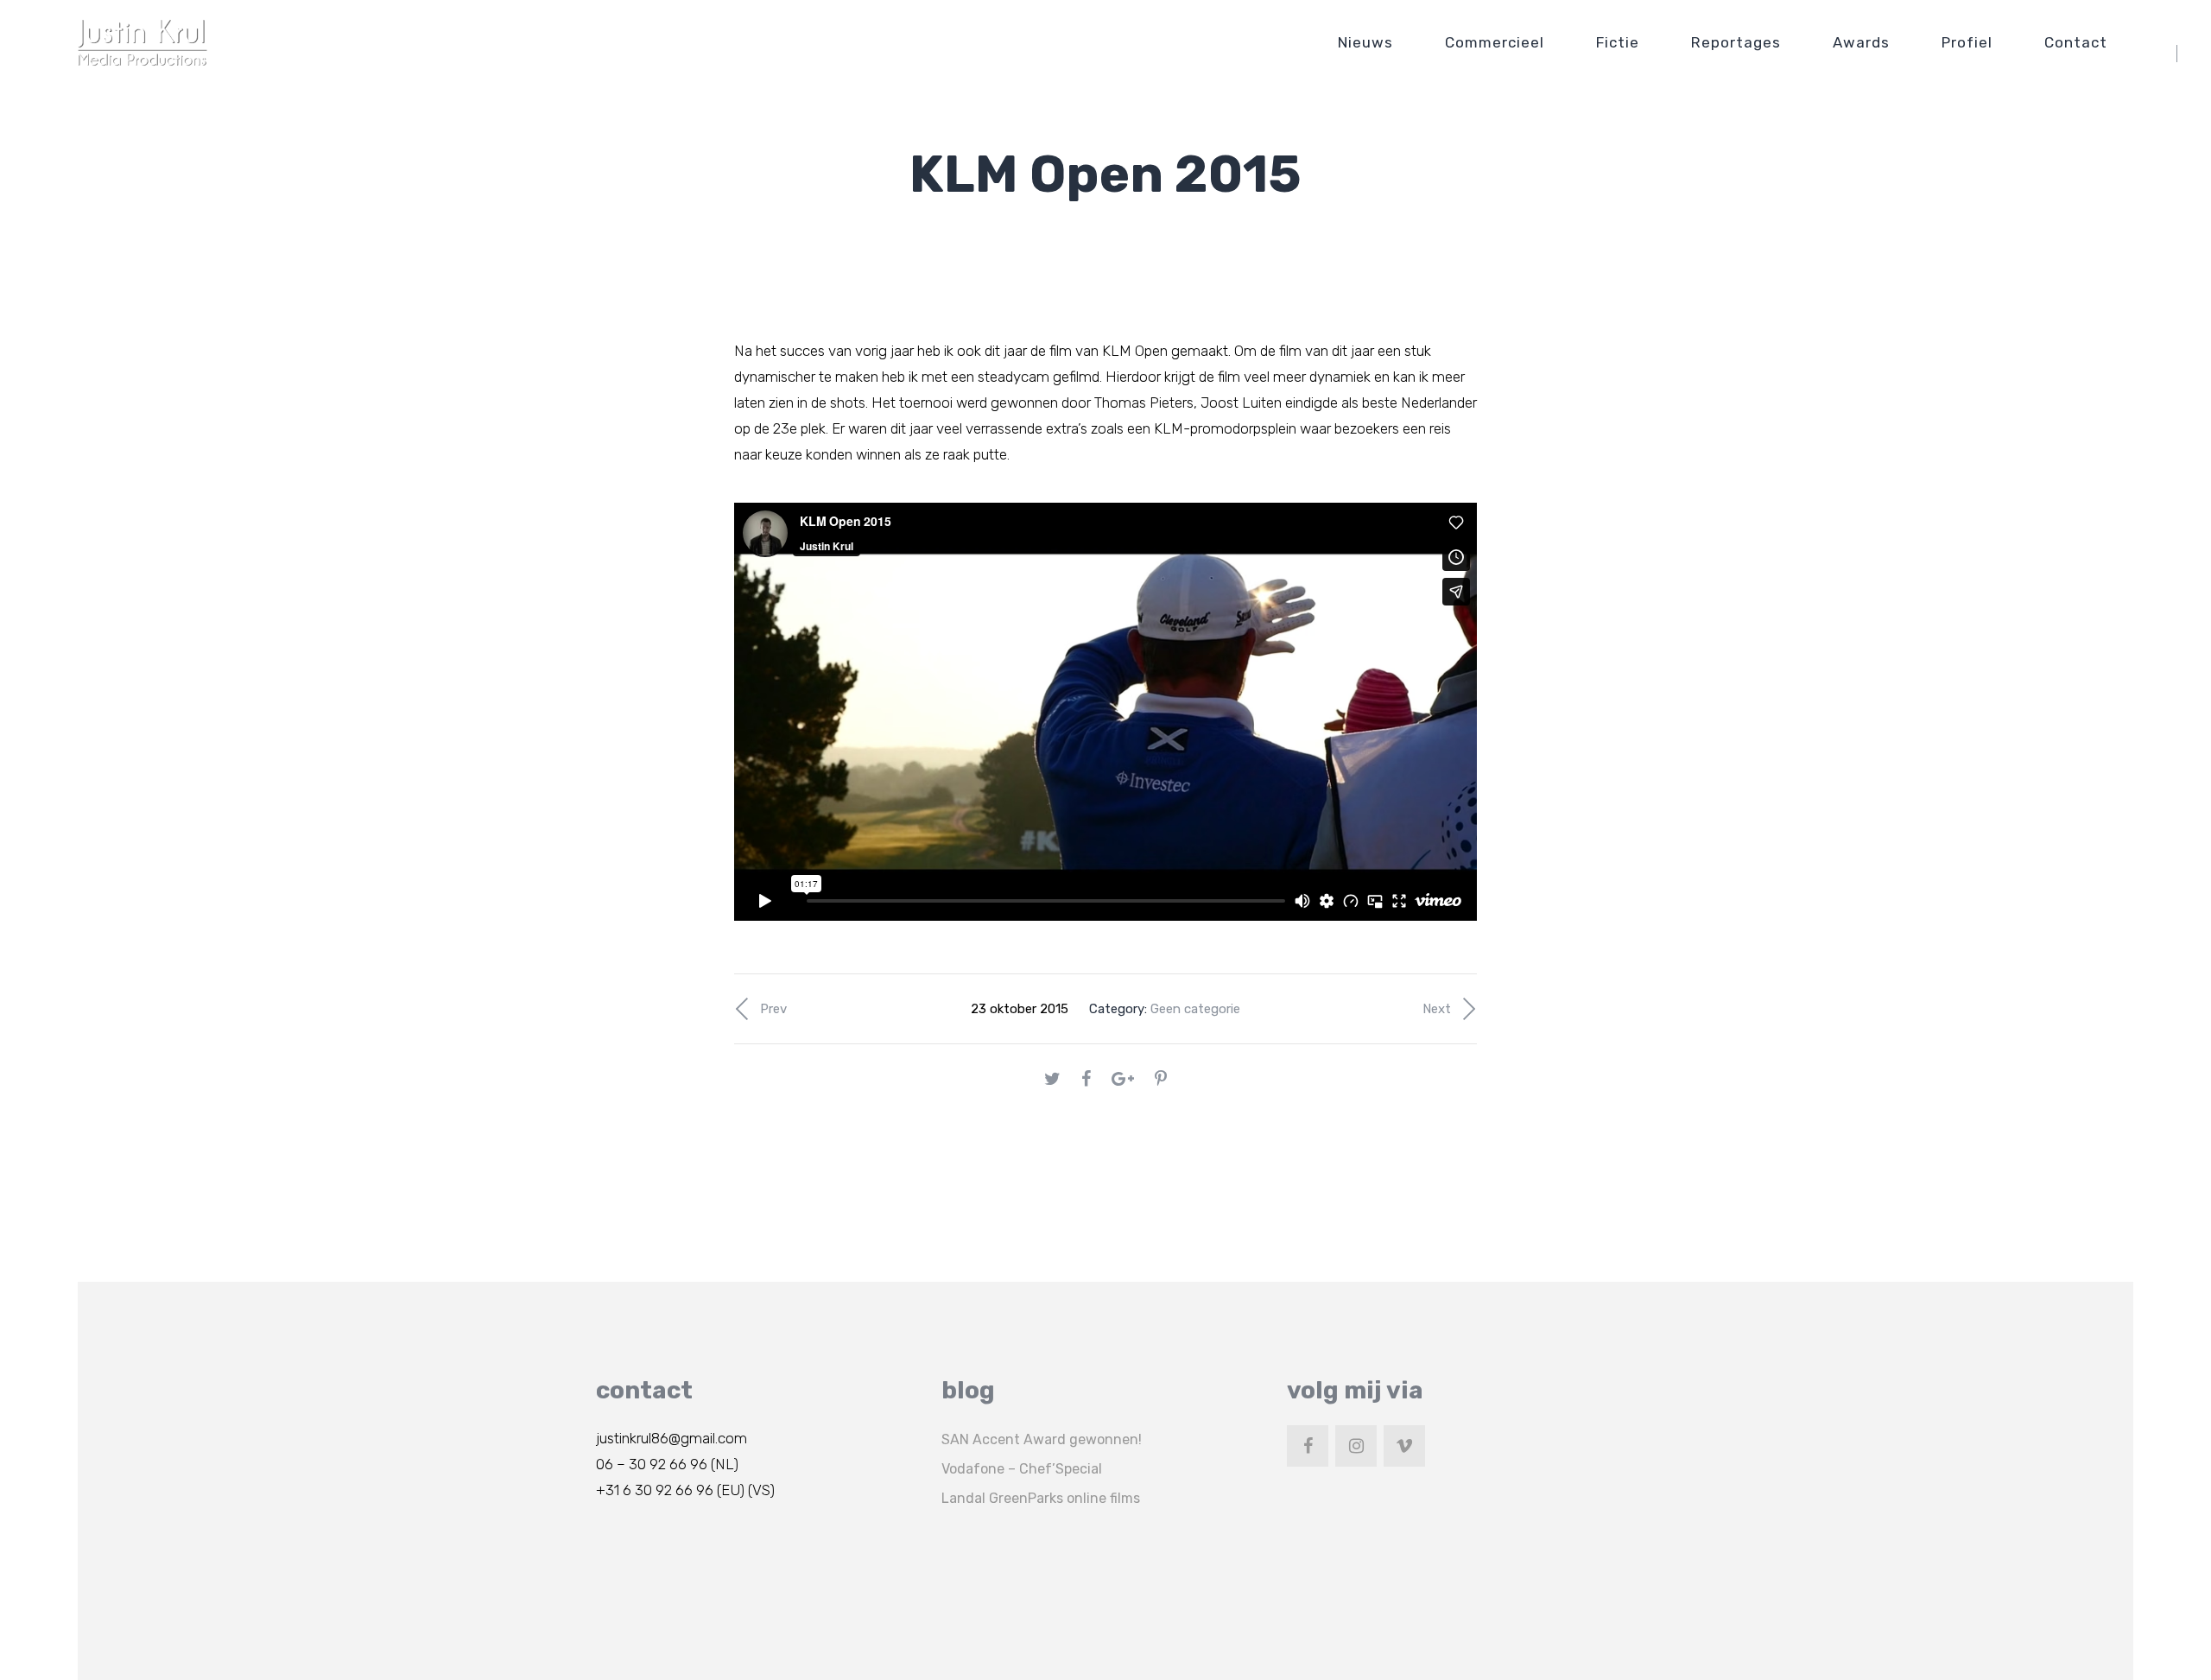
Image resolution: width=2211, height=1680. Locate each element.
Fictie (1618, 42)
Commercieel (1495, 42)
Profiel (1967, 42)
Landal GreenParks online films (1041, 1498)
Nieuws (1365, 42)
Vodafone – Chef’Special (1022, 1469)
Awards (1861, 42)
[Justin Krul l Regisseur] (143, 42)
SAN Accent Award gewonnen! (1042, 1439)
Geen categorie (1195, 1009)
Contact (2076, 42)
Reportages (1736, 42)
